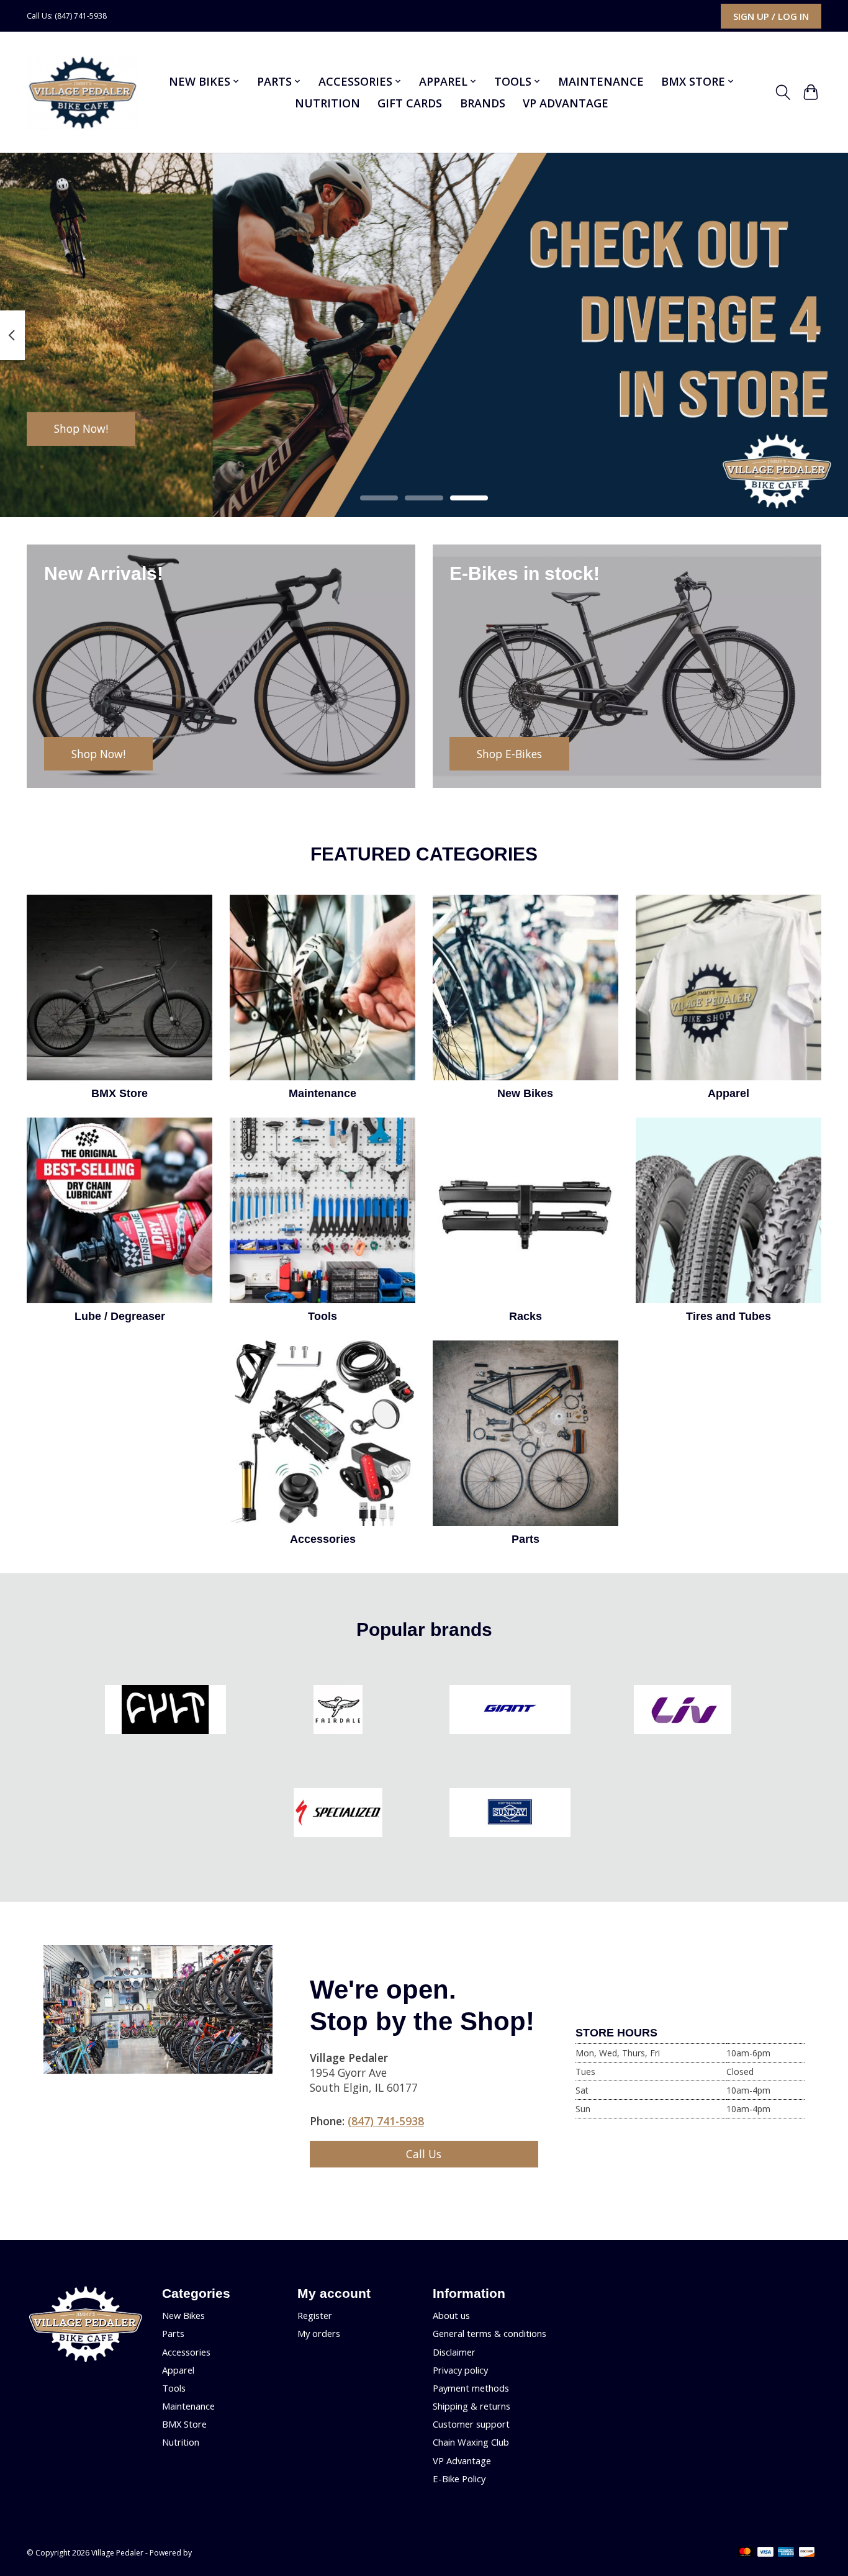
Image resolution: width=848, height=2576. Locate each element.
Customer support (471, 2424)
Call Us (424, 2154)
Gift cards (410, 103)
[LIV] (682, 1711)
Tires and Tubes (728, 1316)
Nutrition (327, 103)
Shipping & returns (471, 2406)
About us (451, 2315)
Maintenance (601, 81)
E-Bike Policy (459, 2479)
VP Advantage (566, 103)
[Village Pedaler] (82, 93)
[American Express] (786, 2553)
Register (315, 2315)
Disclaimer (454, 2352)
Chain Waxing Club (471, 2442)
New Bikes (525, 1093)
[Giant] (510, 1711)
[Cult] (166, 1711)
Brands (483, 103)
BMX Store (120, 1093)
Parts (525, 1539)
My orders (319, 2333)
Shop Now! (81, 428)
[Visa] (765, 2553)
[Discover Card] (807, 2553)
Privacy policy (460, 2370)
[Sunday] (510, 1814)
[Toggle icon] (783, 93)
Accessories (323, 1539)
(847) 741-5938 (386, 2121)
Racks (525, 1316)
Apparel (728, 1093)
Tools (323, 1316)
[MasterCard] (745, 2553)
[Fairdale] (338, 1711)
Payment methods (471, 2388)
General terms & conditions (489, 2333)
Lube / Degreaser (120, 1316)
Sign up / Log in (771, 16)
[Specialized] (338, 1814)
